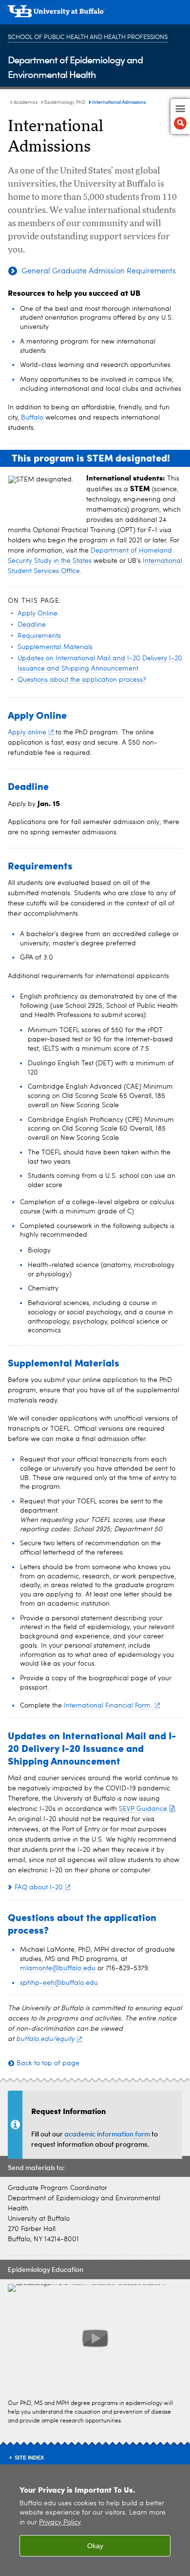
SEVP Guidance (143, 1809)
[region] (95, 2520)
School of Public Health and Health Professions (88, 37)
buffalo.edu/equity (45, 2039)
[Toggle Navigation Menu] (180, 116)
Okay (95, 2546)
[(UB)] (95, 15)
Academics (26, 102)
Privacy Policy (60, 2523)
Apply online (27, 732)
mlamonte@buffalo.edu (58, 1968)
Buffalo (32, 418)
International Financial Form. (108, 1706)
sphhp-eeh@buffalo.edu (59, 1983)
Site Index (29, 2458)
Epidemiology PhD (65, 102)
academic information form (107, 2134)
